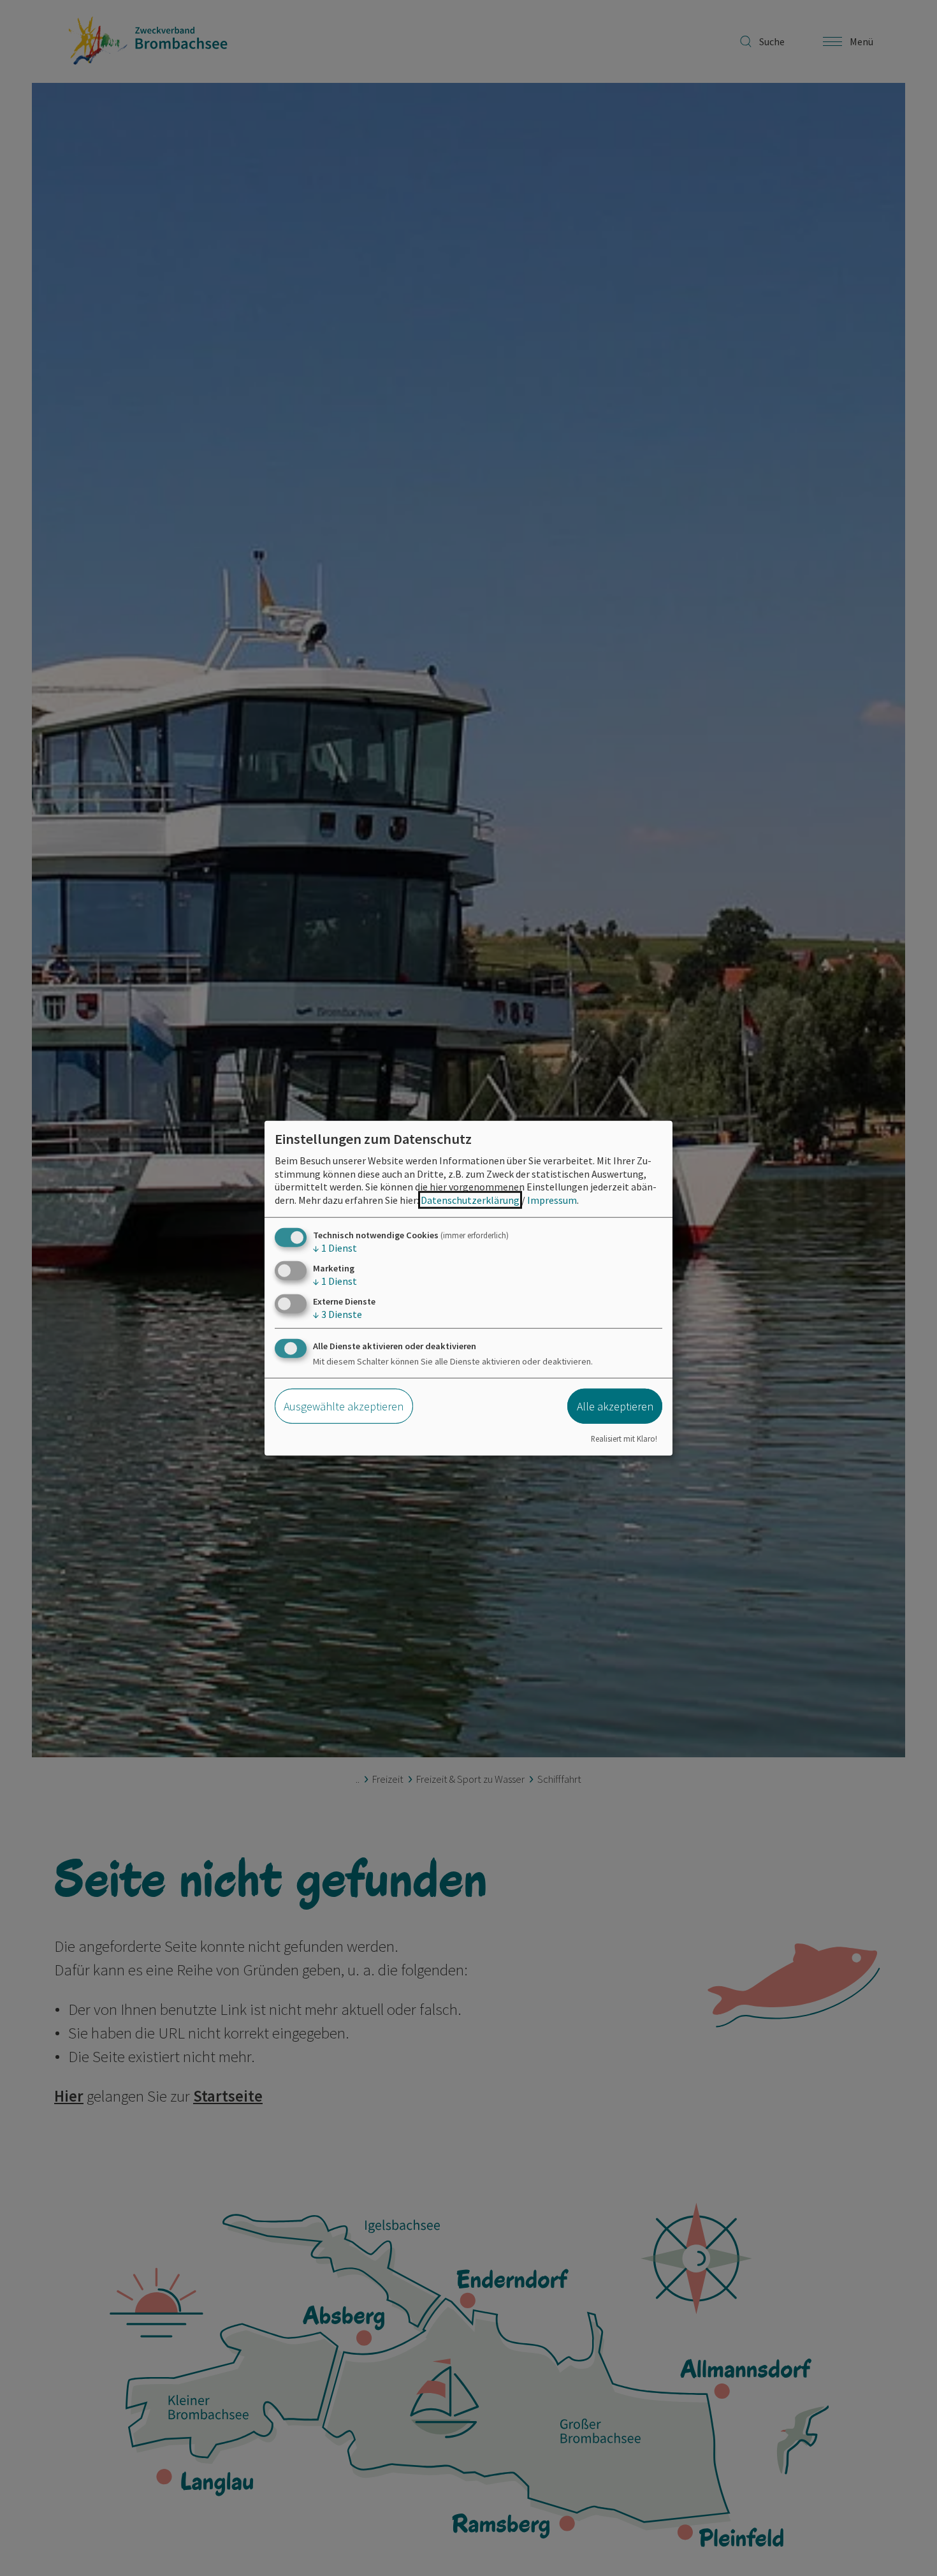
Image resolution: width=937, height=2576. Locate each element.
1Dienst (335, 1248)
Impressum (552, 1200)
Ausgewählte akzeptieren (344, 1406)
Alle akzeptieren (615, 1406)
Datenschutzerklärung (470, 1200)
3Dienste (338, 1314)
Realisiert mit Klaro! (624, 1438)
